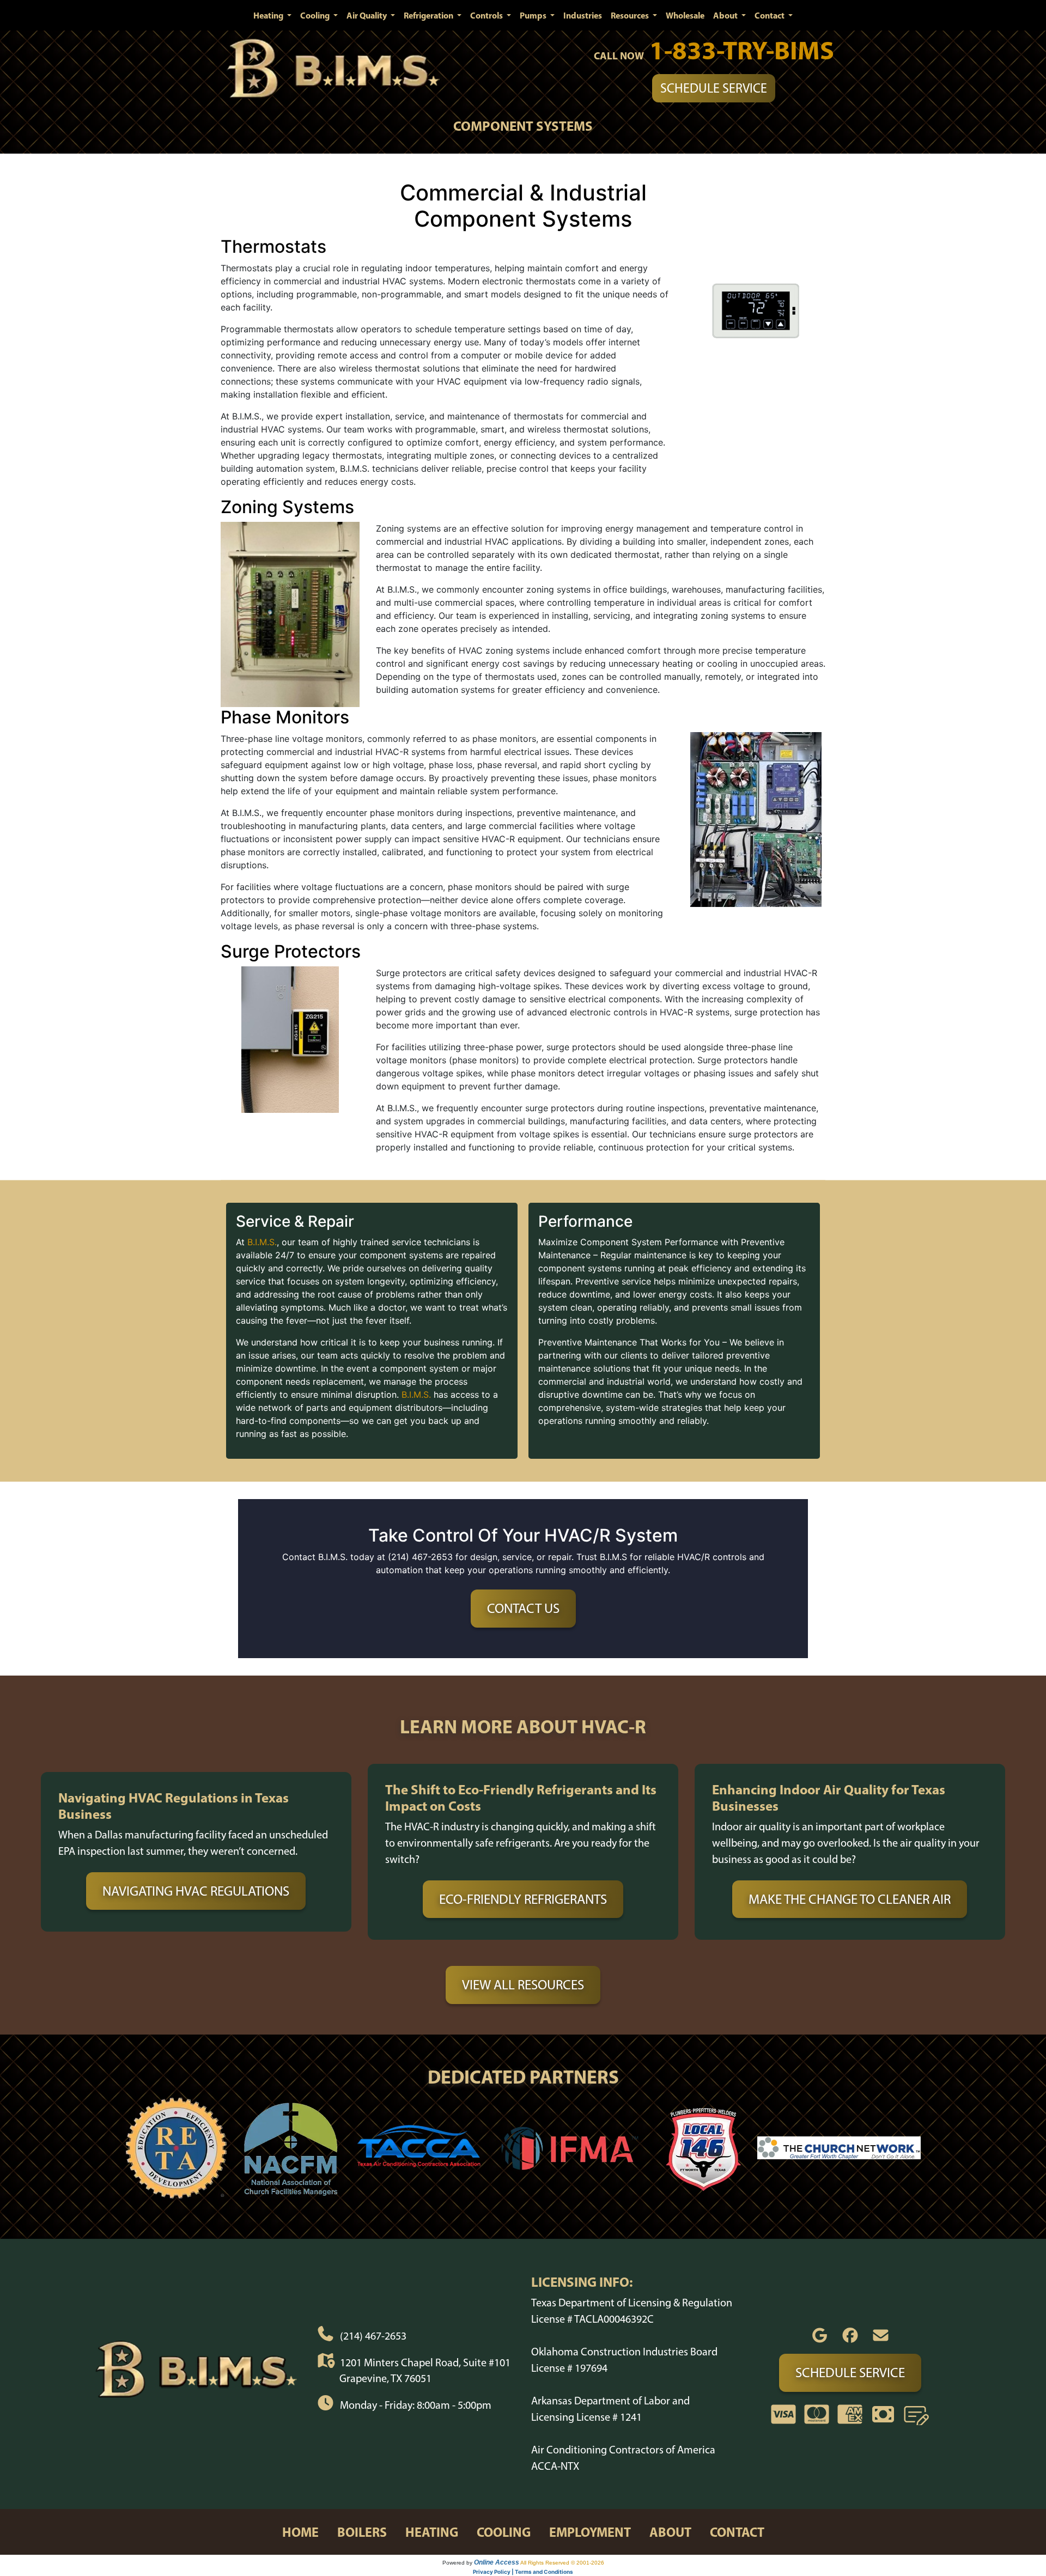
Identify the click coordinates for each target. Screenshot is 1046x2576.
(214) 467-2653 (373, 2336)
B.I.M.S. (262, 1242)
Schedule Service (714, 88)
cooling (504, 2532)
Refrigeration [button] (429, 15)
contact (737, 2532)
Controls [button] (487, 15)
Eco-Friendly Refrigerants (523, 1899)
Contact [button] (770, 15)
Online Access (497, 2562)
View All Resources (523, 1984)
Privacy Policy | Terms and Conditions (523, 2572)
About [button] (726, 15)
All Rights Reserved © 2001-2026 (562, 2563)
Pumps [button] (534, 15)
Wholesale (685, 15)
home (300, 2532)
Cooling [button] (316, 15)
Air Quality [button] (367, 15)
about (670, 2532)
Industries (583, 15)
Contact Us (523, 1608)
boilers (362, 2532)
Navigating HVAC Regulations (196, 1891)
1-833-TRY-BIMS (742, 50)
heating (432, 2532)
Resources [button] (631, 15)
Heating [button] (269, 15)
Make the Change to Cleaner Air (850, 1899)
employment (590, 2532)
